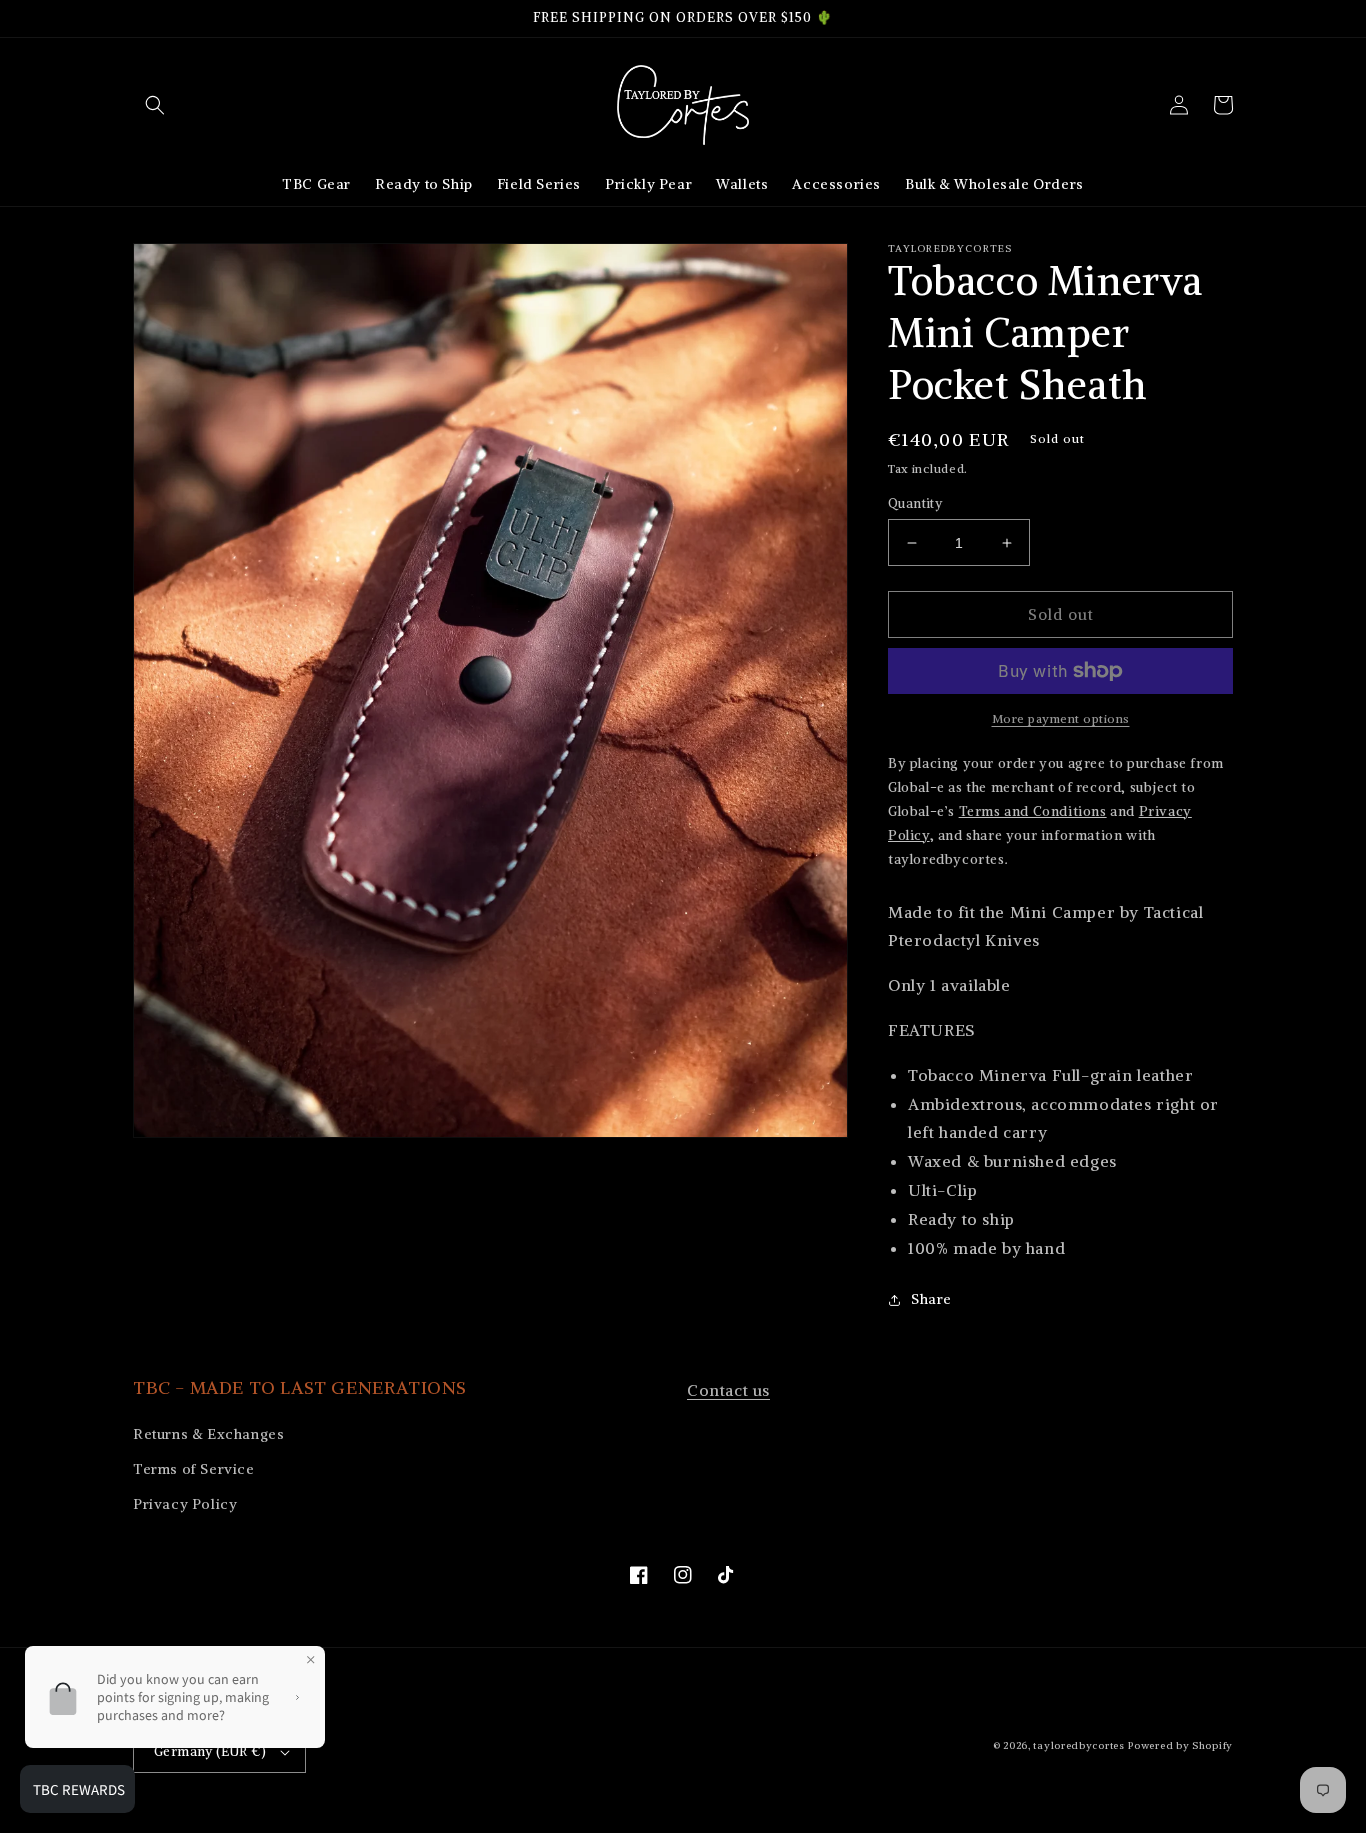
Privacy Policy (185, 1504)
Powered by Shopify (1180, 1745)
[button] (155, 105)
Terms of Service (194, 1469)
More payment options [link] (1061, 718)
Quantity (915, 503)
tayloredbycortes (1078, 1745)
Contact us (728, 1390)
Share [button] (931, 1299)
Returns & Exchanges (208, 1434)
